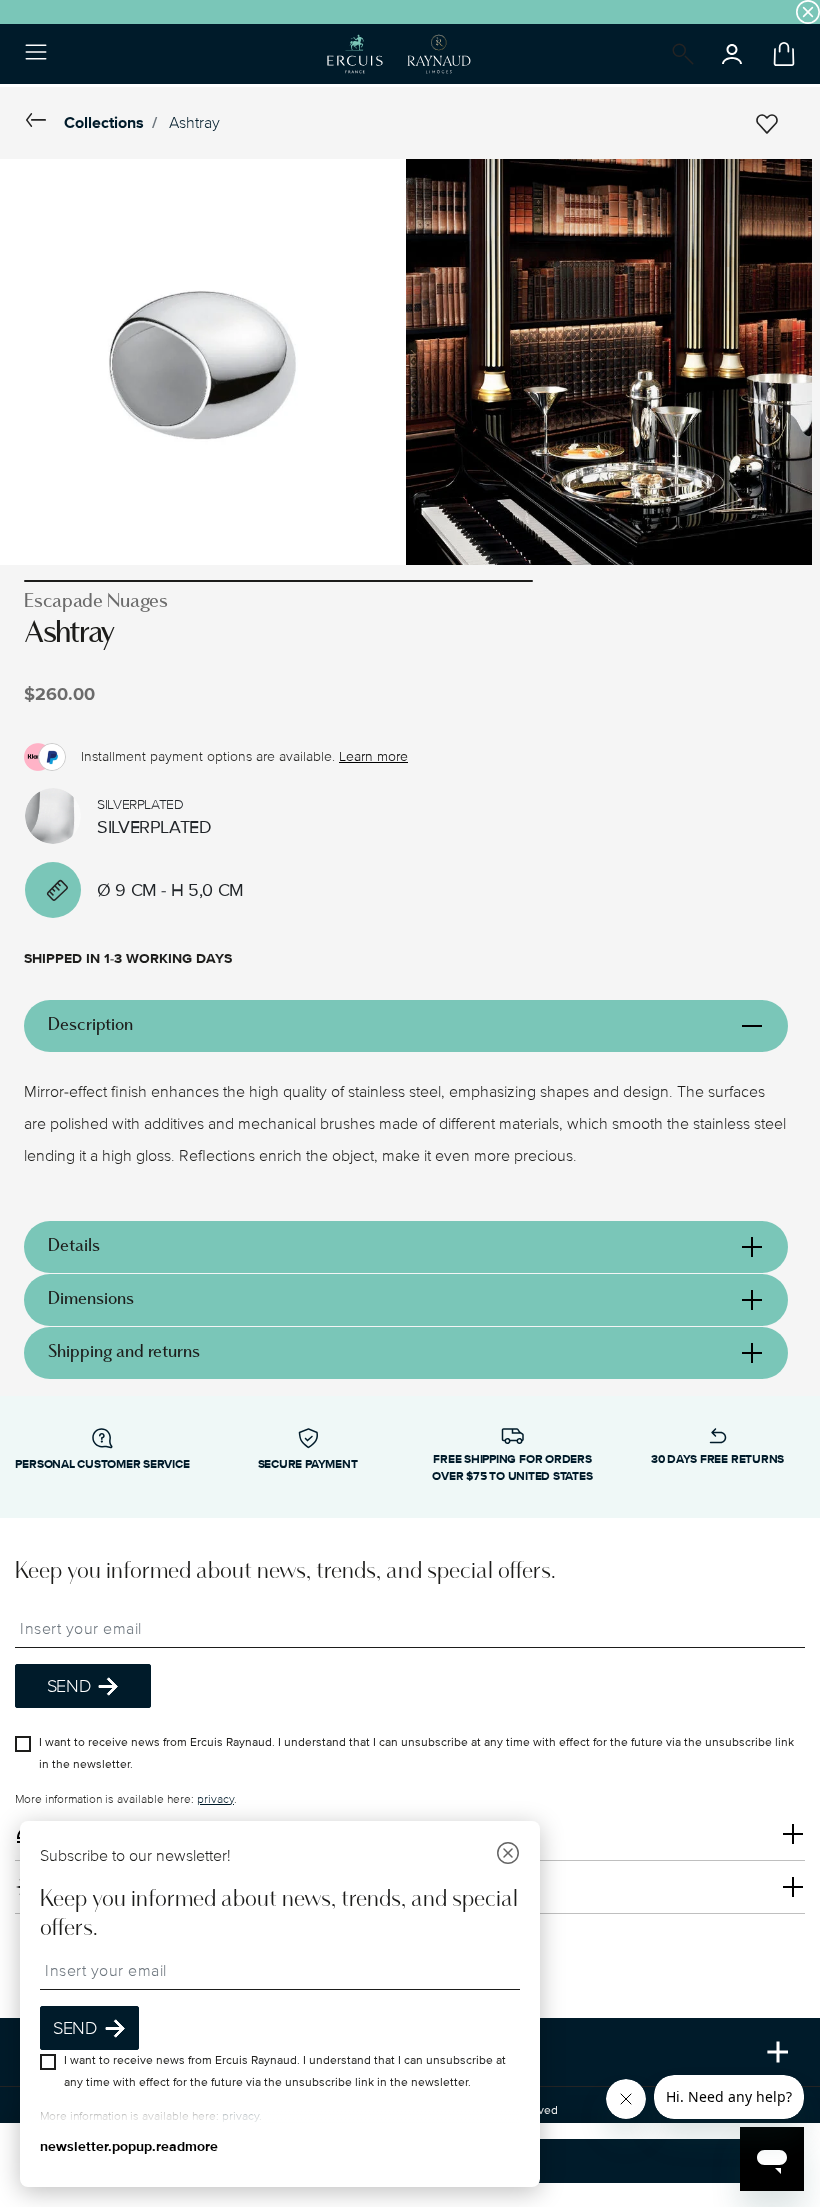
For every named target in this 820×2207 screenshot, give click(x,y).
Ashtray (194, 123)
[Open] (679, 54)
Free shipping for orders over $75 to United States (512, 1468)
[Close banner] (808, 12)
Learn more (373, 756)
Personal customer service (102, 1464)
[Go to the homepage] (398, 54)
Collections (104, 123)
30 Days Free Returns (717, 1459)
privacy (215, 1798)
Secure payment (308, 1464)
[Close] (508, 1855)
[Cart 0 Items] (780, 54)
